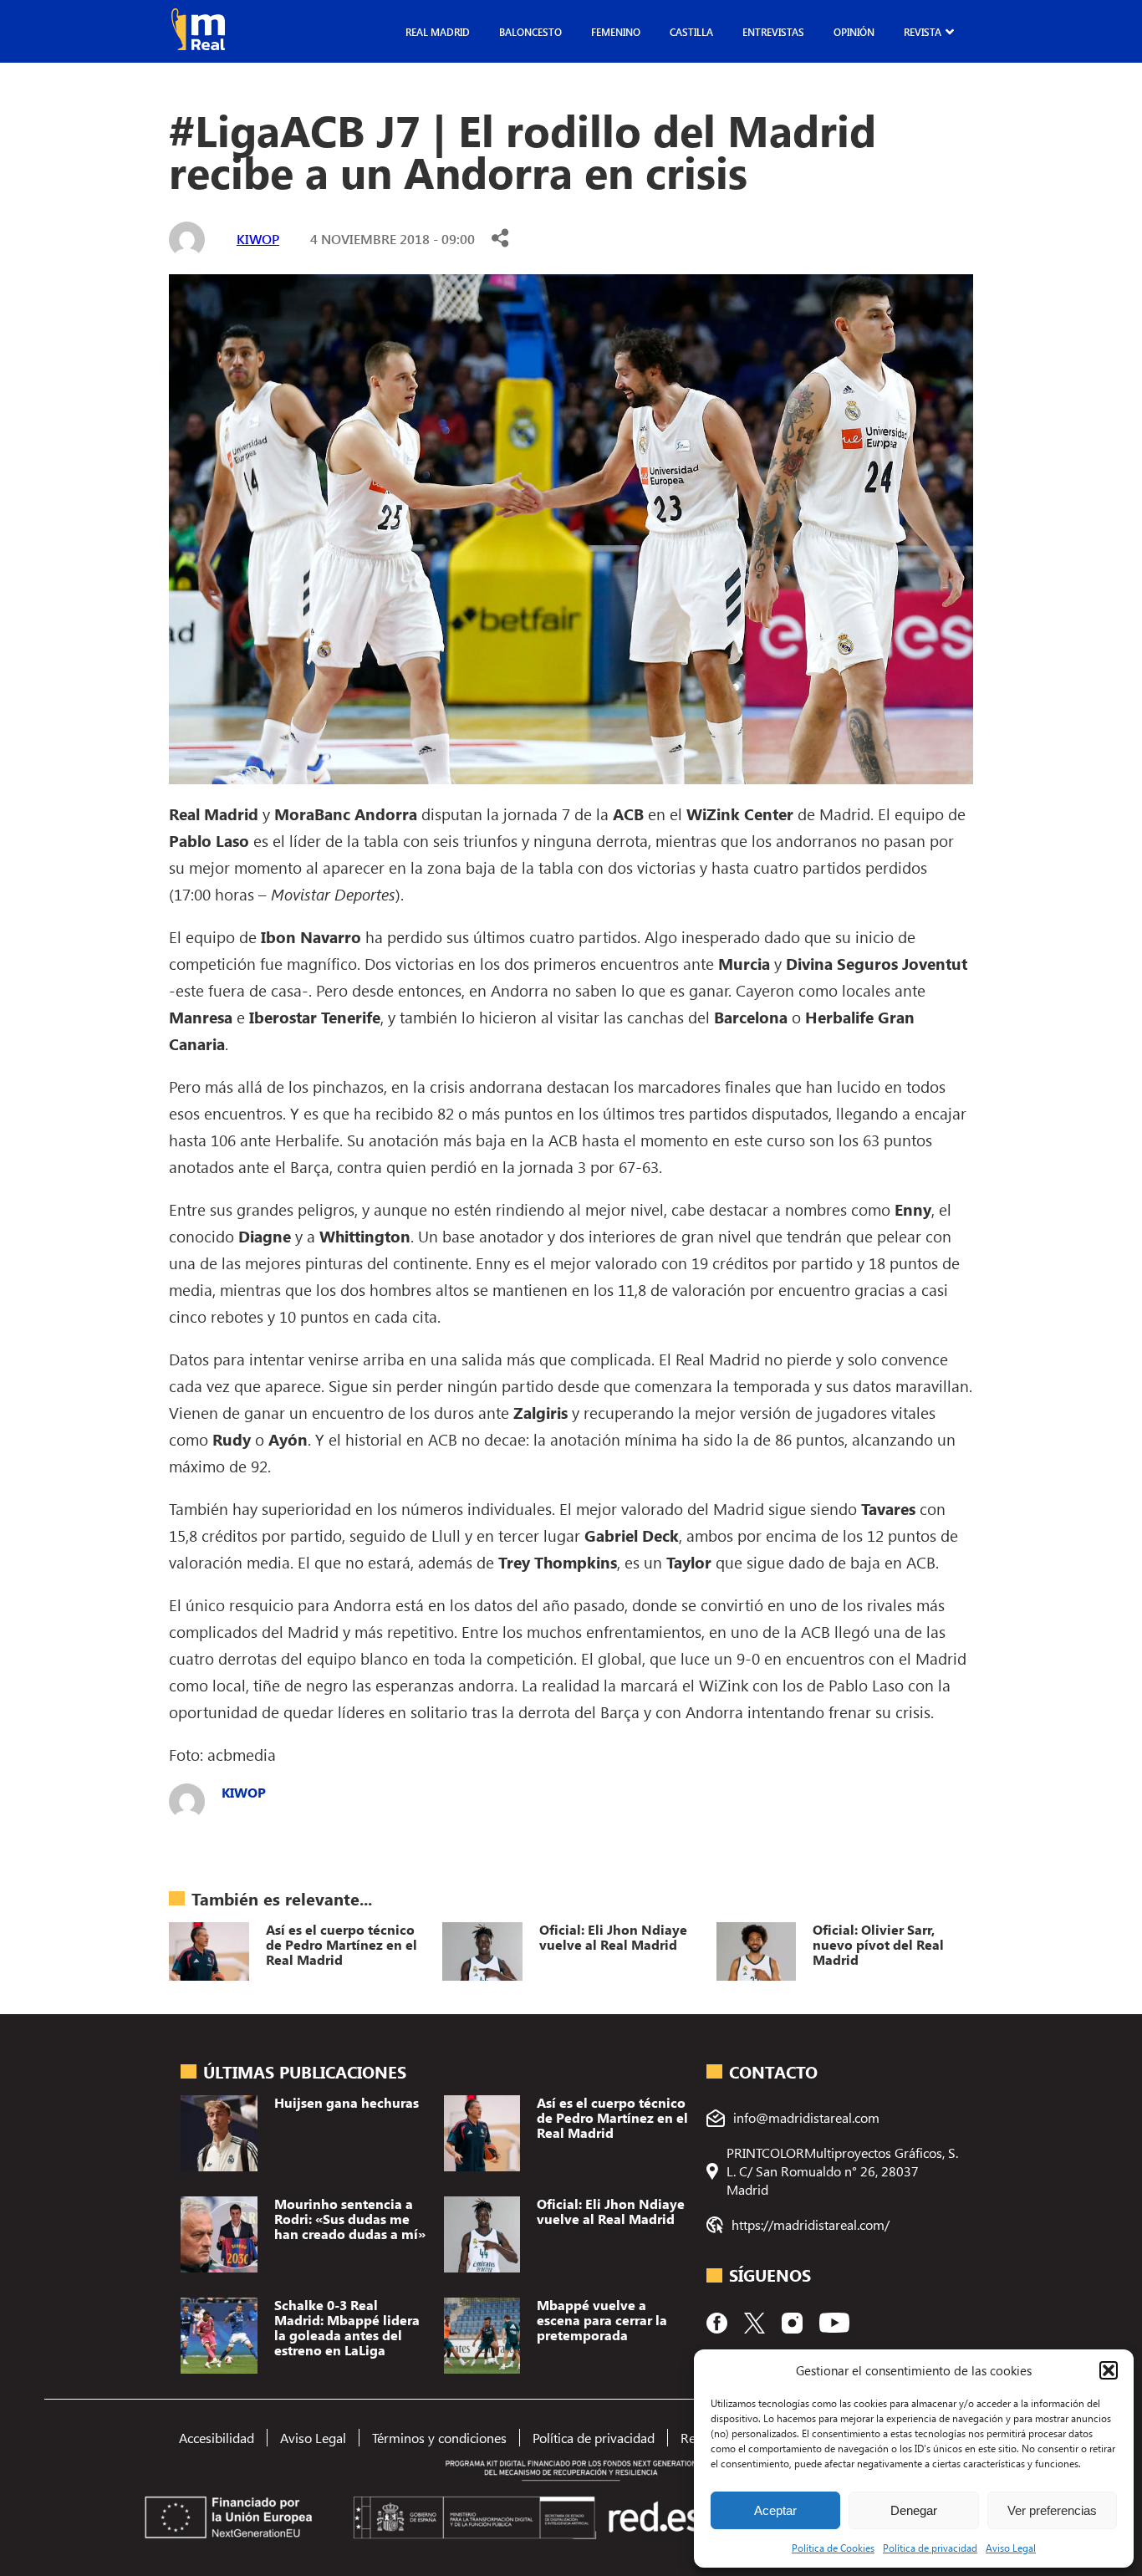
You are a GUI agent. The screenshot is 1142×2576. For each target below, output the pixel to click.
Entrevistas (773, 32)
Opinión (854, 32)
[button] (1109, 2370)
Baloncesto (530, 32)
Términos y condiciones (439, 2438)
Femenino (616, 32)
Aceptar (775, 2510)
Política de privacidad (930, 2548)
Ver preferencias (1052, 2510)
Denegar (914, 2510)
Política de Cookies (833, 2548)
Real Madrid (438, 32)
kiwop (258, 239)
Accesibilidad (217, 2438)
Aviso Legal (1011, 2548)
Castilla (691, 32)
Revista (923, 32)
